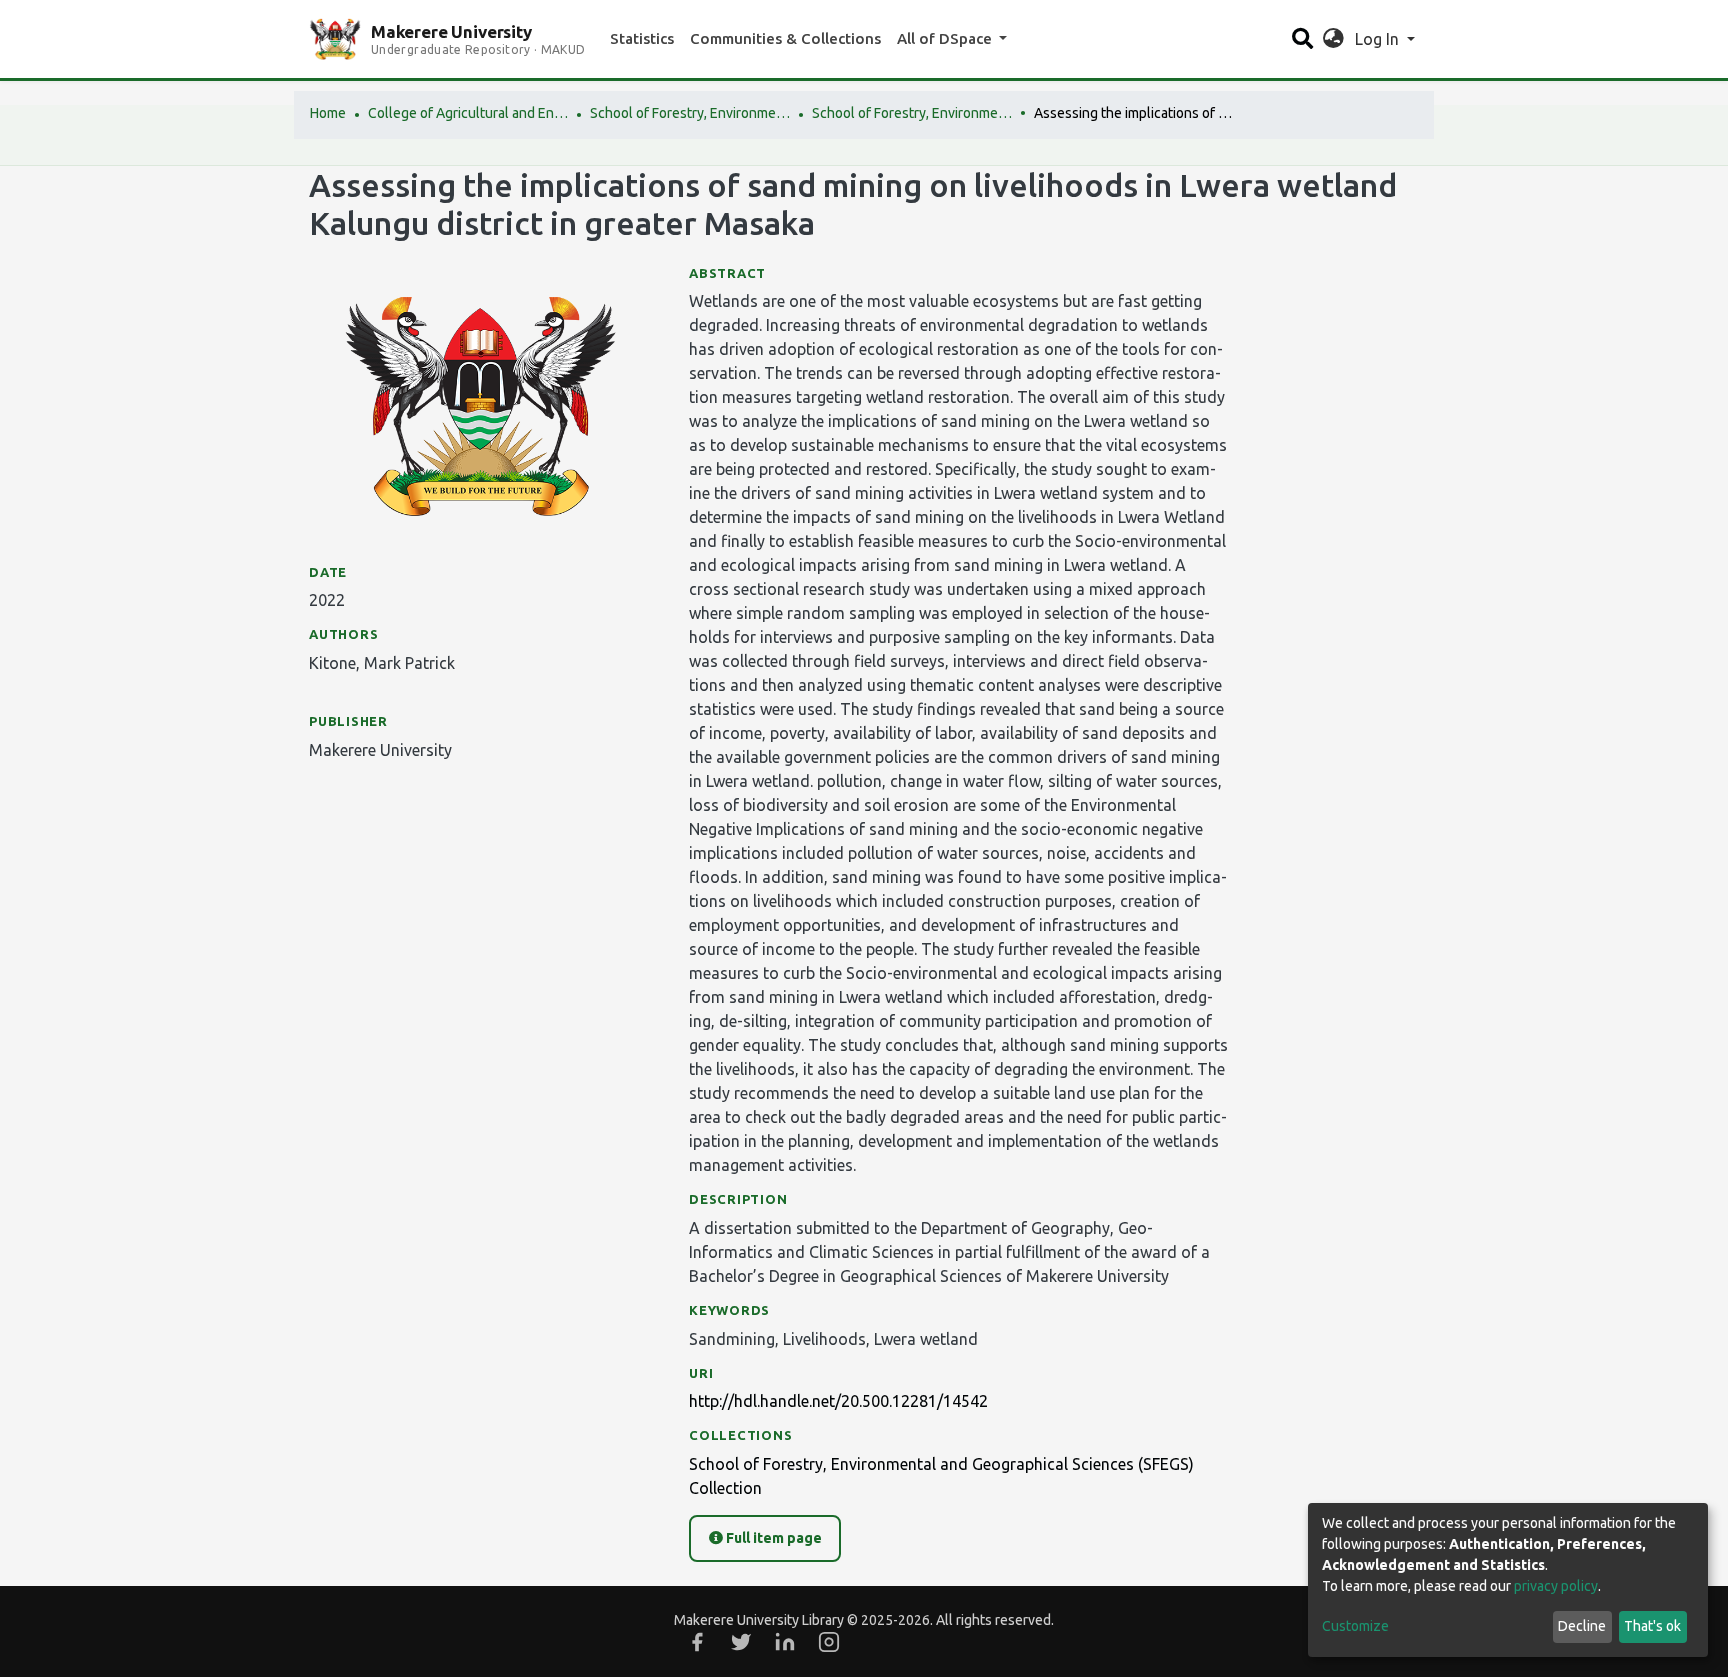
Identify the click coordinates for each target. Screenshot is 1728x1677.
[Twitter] (741, 1642)
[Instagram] (829, 1642)
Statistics (642, 38)
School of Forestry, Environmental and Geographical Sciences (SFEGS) (690, 113)
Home (328, 113)
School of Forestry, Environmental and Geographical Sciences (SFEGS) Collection (912, 113)
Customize (1355, 1626)
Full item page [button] (772, 1538)
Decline (1582, 1626)
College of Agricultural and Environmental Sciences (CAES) (468, 113)
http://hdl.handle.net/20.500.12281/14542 (838, 1401)
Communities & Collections (785, 38)
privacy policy (1556, 1586)
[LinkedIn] (785, 1642)
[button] (1333, 39)
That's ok (1652, 1626)
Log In (1379, 39)
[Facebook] (697, 1642)
